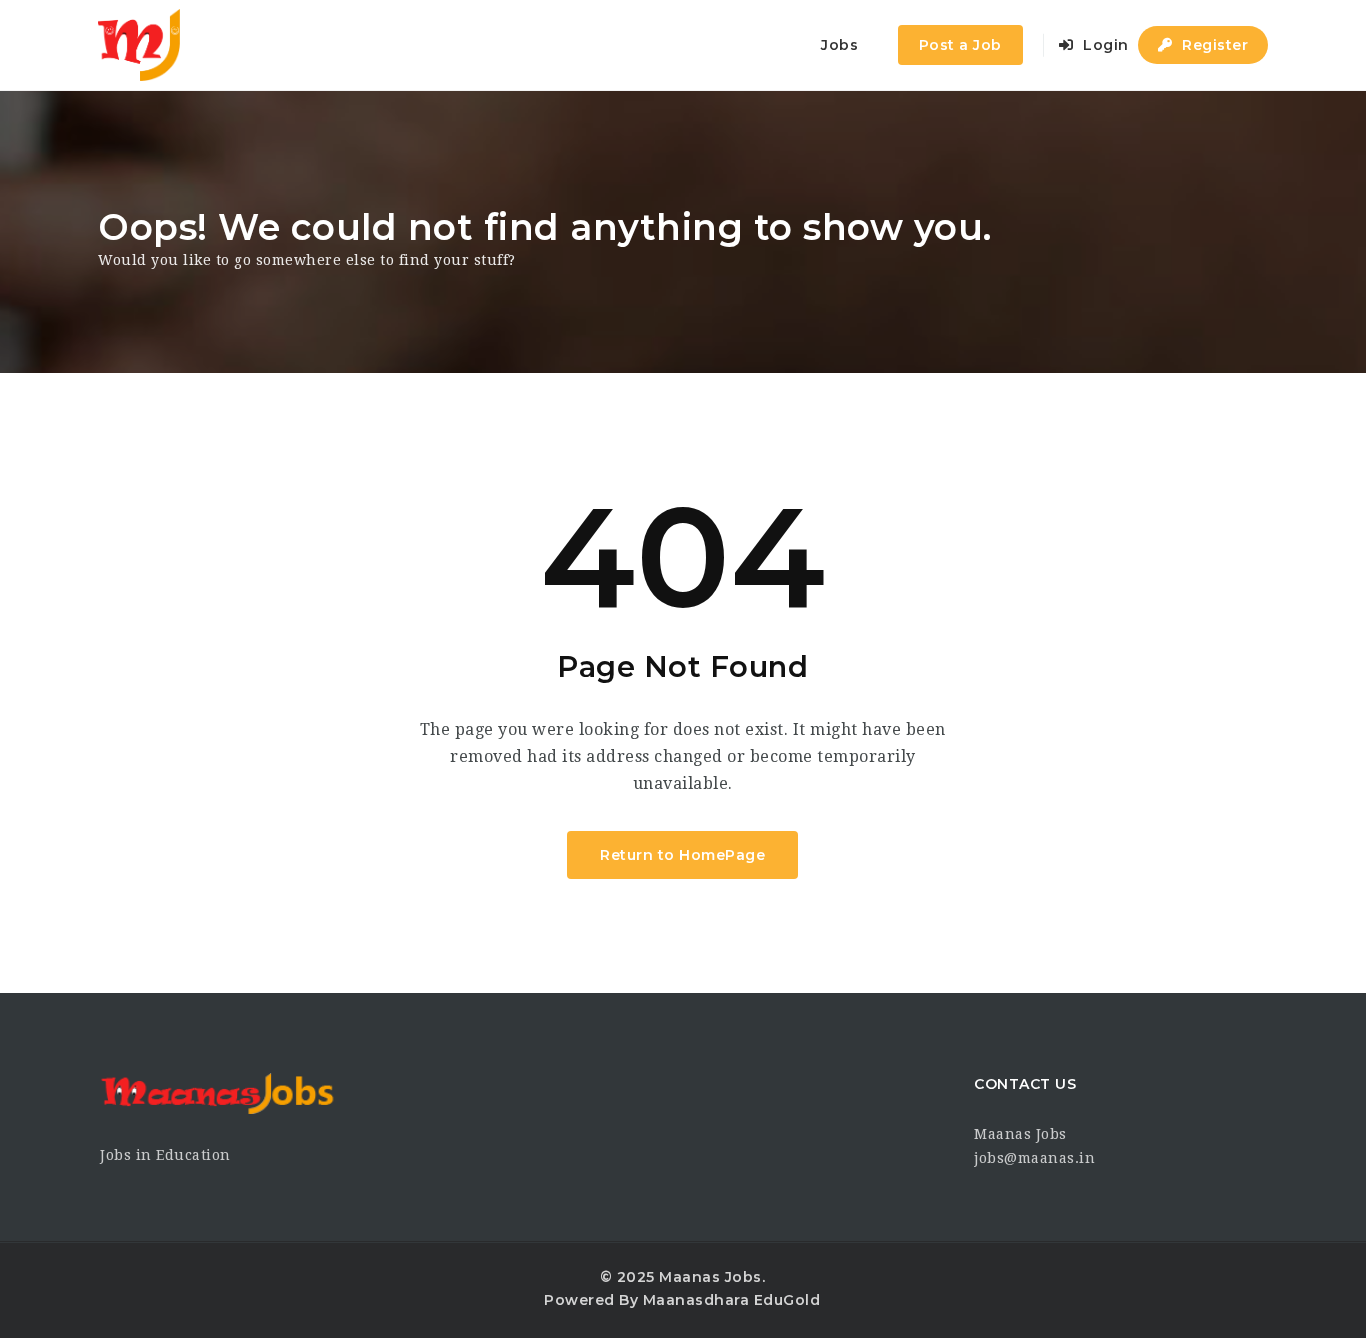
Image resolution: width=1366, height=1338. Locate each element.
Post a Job (960, 45)
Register (1213, 45)
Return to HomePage (682, 855)
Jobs (839, 45)
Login (1104, 45)
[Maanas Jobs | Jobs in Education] (139, 45)
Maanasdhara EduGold (732, 1300)
